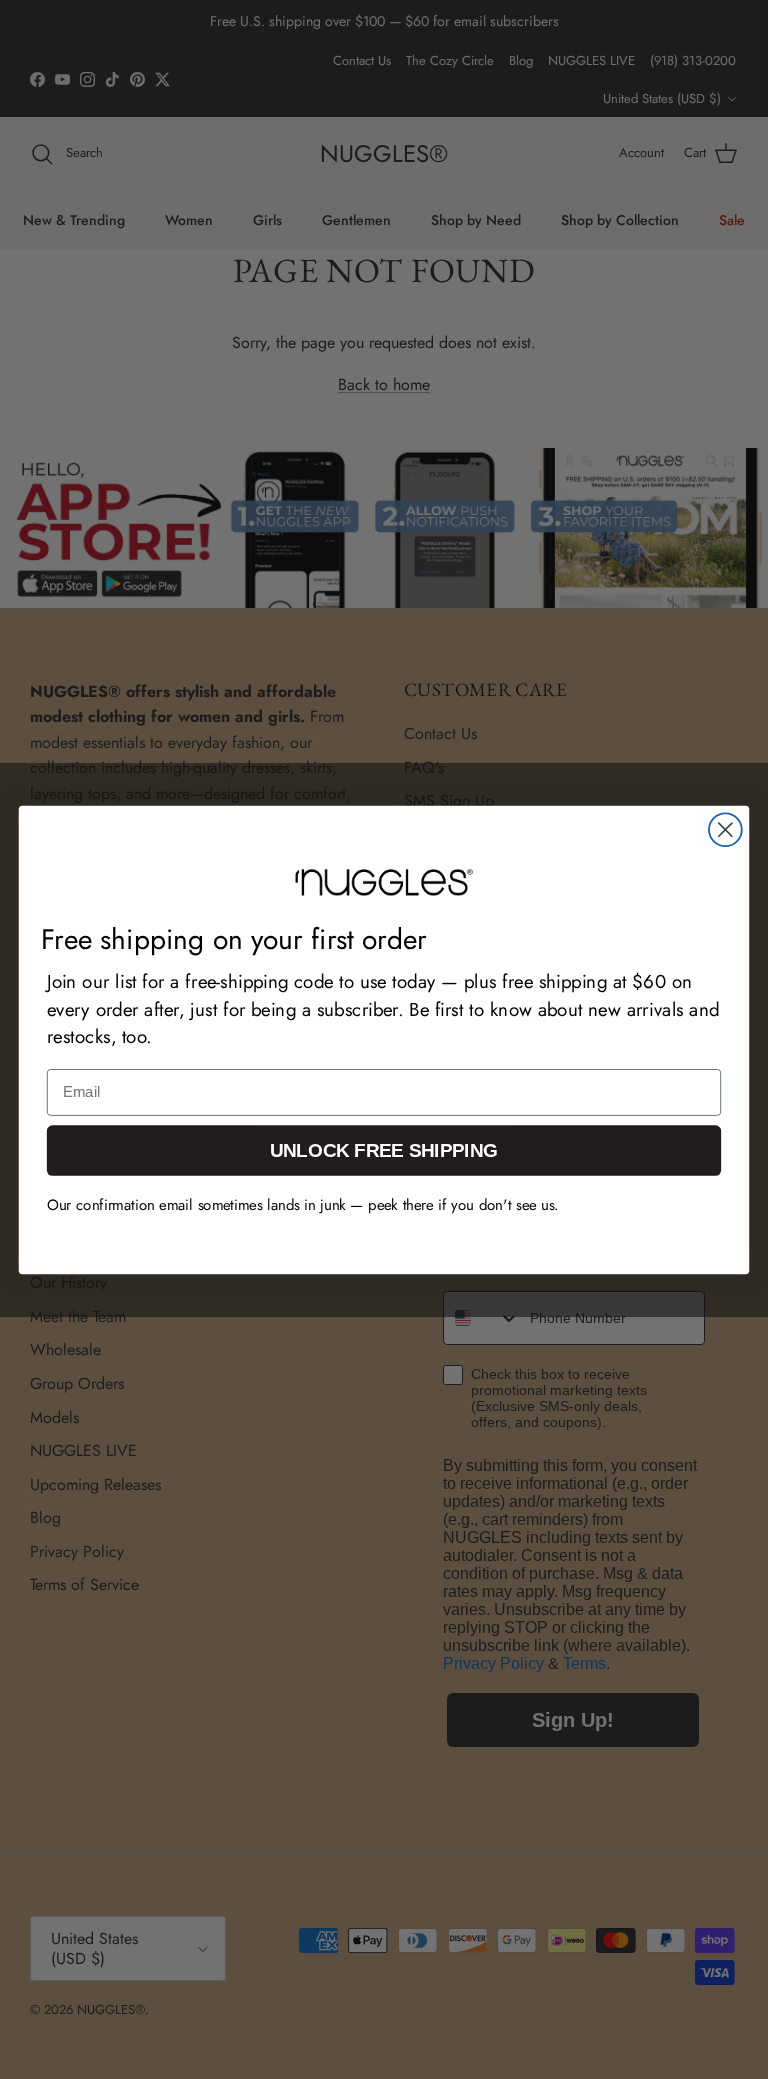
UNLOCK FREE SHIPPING (384, 1149)
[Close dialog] (725, 829)
